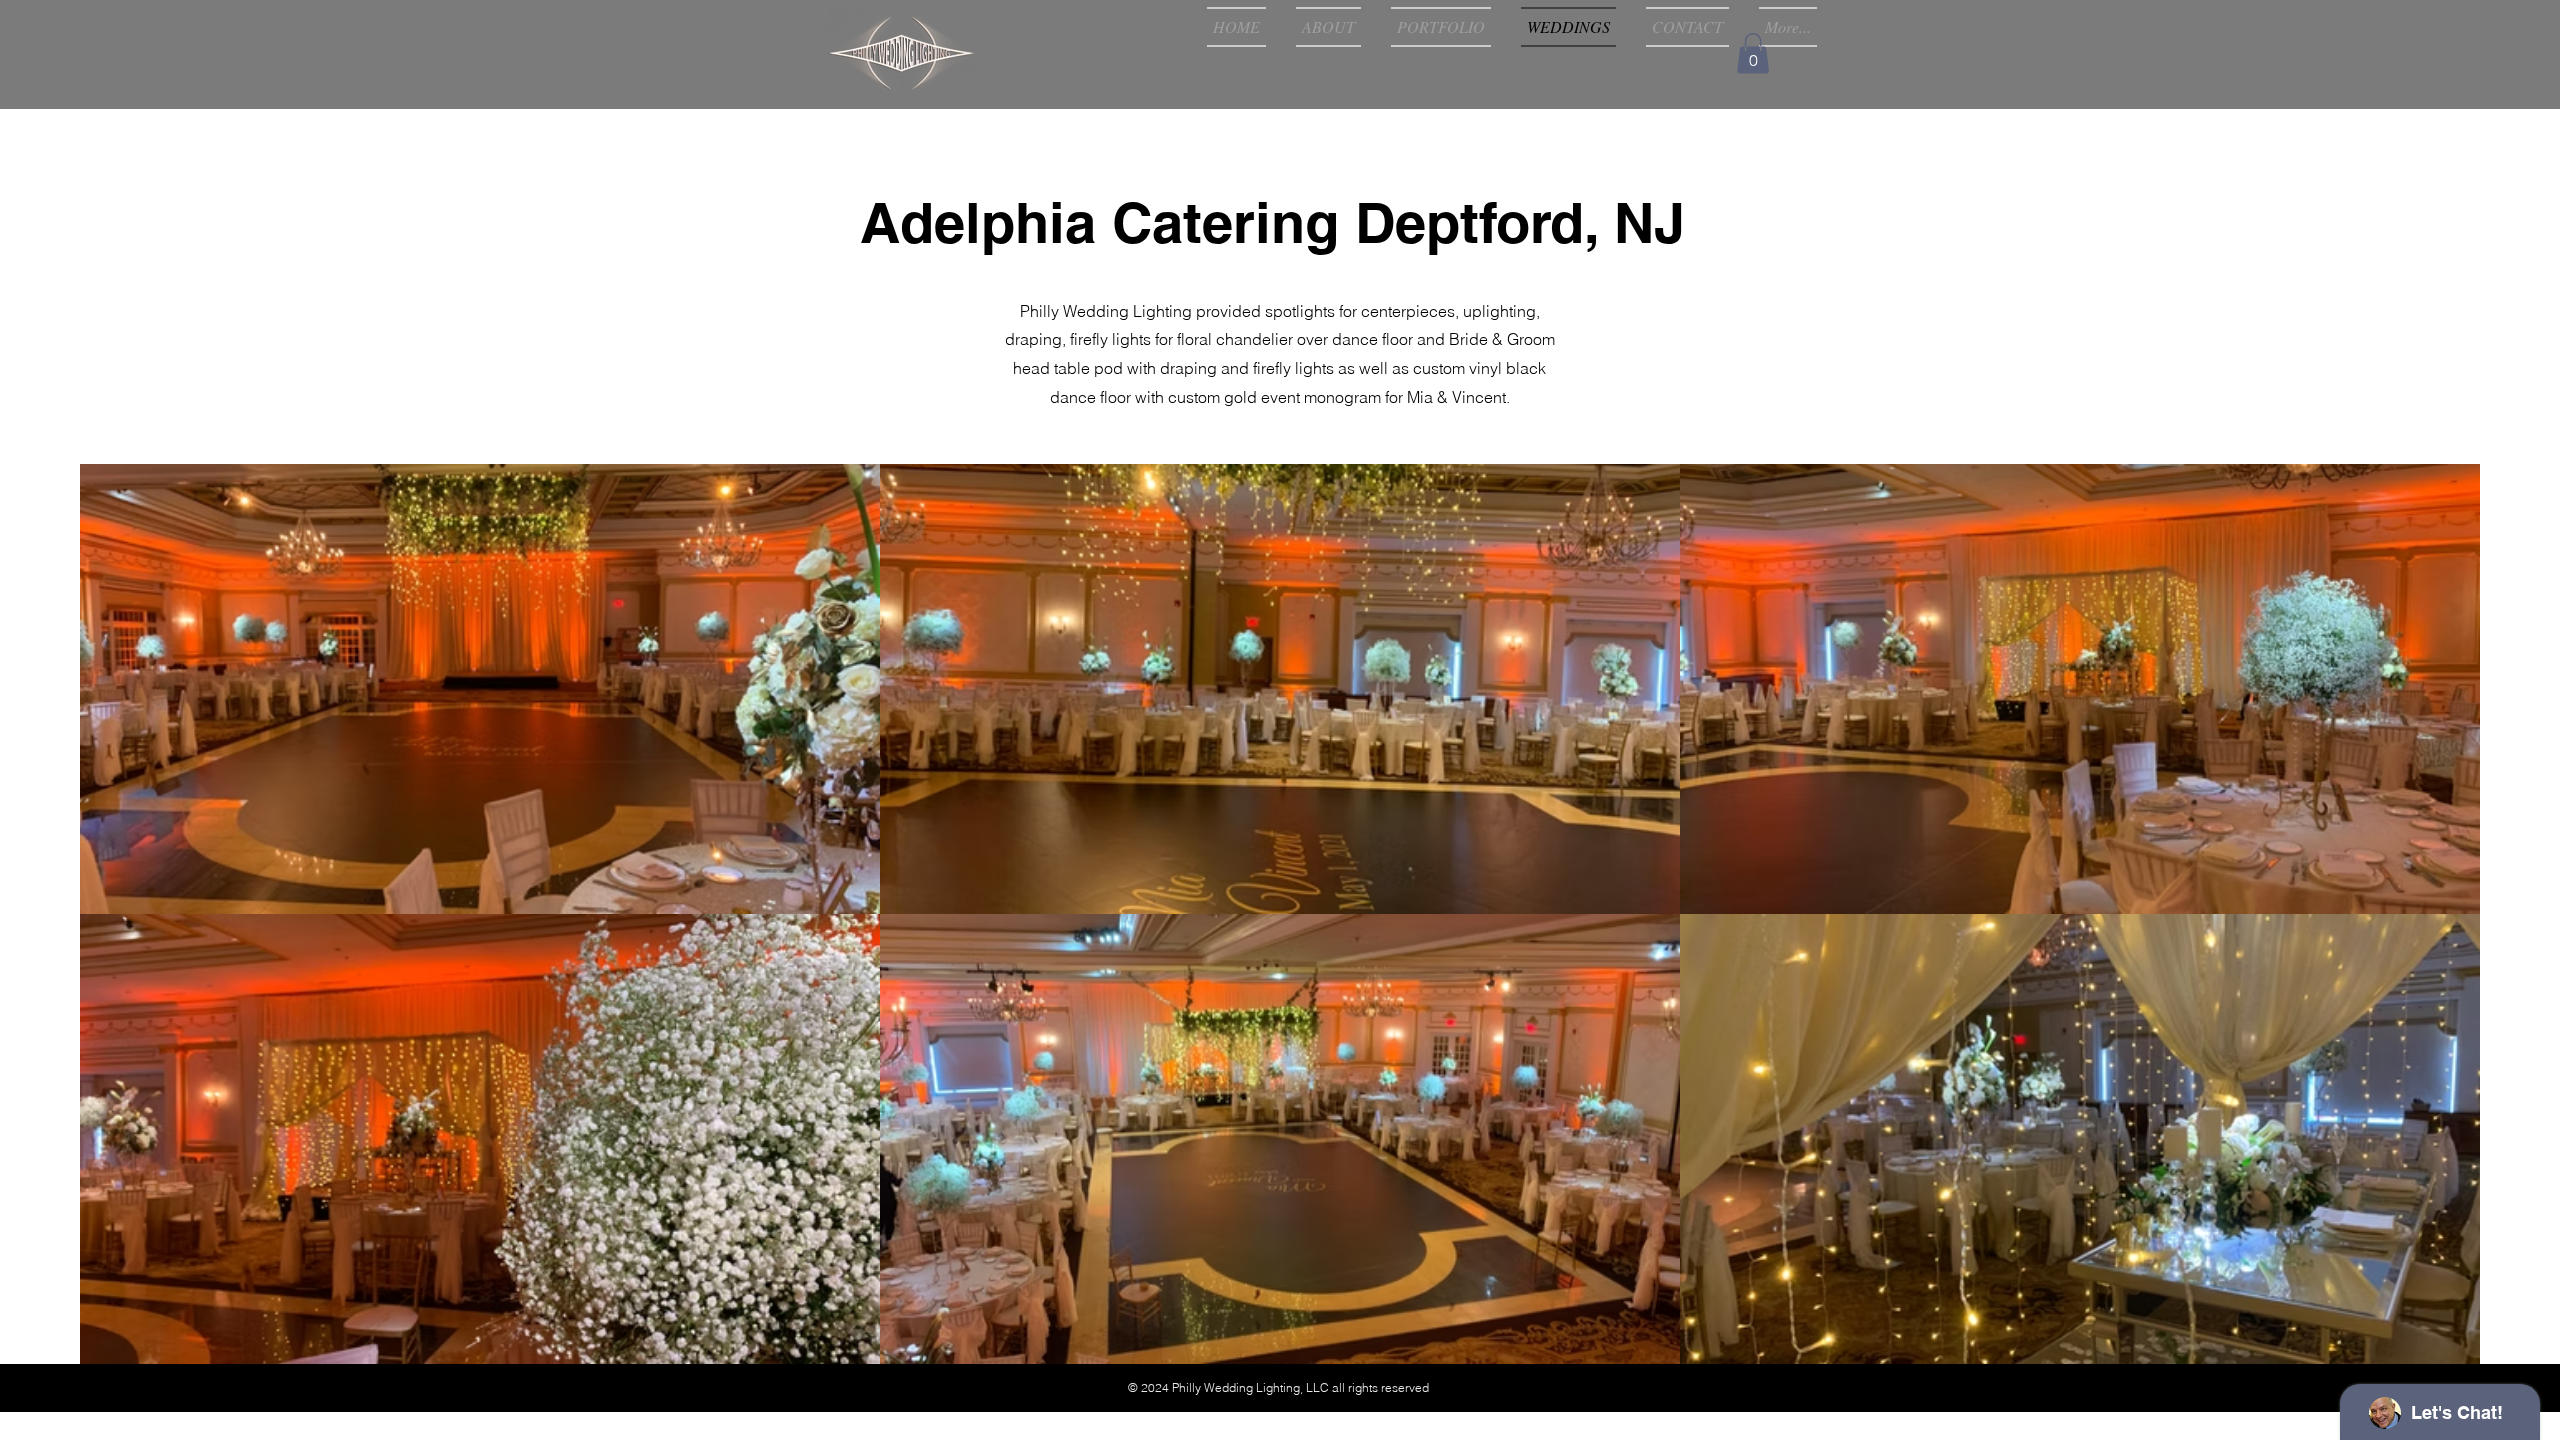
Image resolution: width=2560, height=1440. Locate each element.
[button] (1753, 53)
